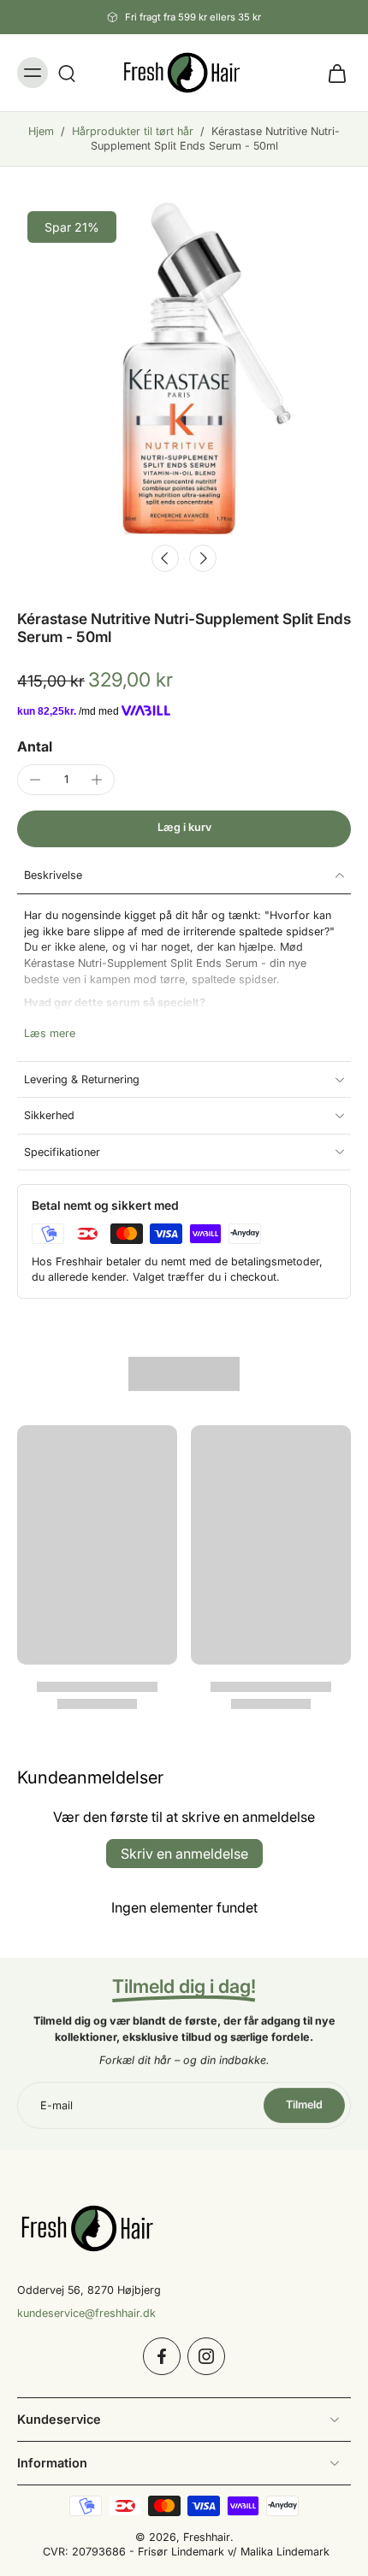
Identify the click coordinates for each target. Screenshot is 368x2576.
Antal (35, 746)
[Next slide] (203, 558)
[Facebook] (162, 2355)
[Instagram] (206, 2355)
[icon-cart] (332, 73)
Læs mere (50, 1033)
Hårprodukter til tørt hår (133, 131)
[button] (184, 829)
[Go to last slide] (165, 558)
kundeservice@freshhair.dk (86, 2312)
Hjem (41, 131)
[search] (67, 73)
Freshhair (207, 2536)
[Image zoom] (184, 368)
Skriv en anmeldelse (184, 1854)
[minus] (35, 780)
